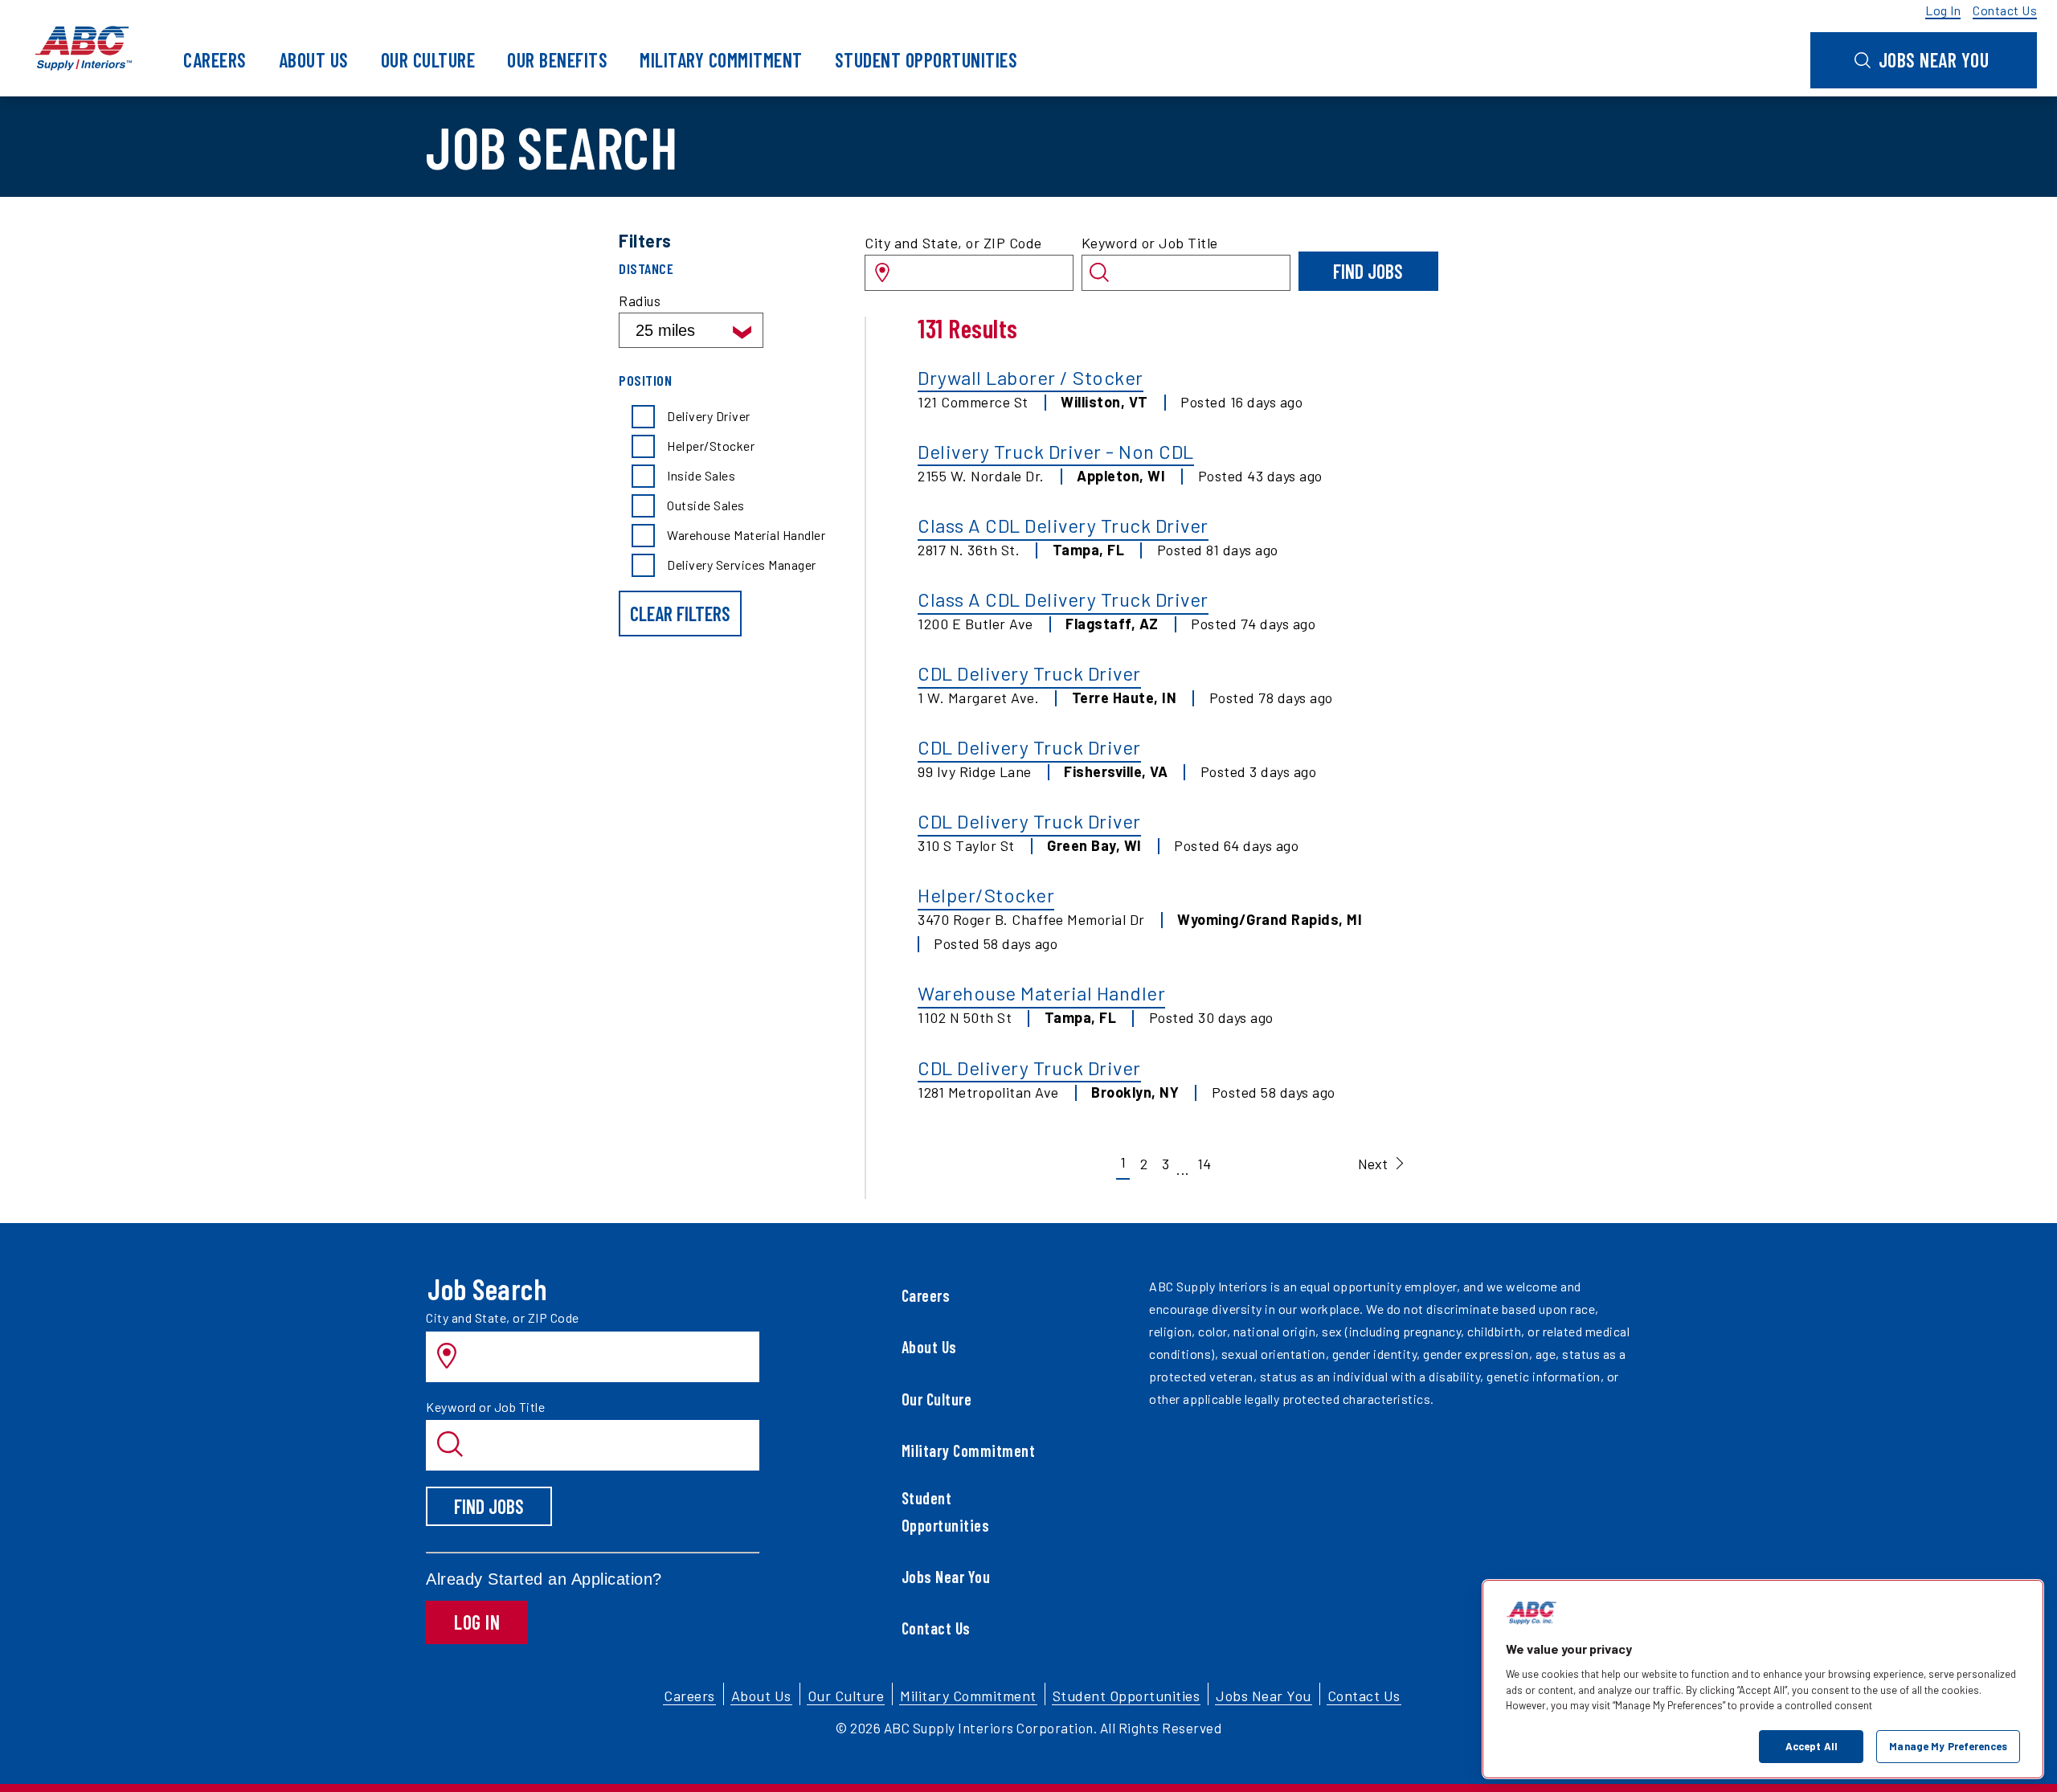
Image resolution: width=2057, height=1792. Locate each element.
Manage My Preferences (1948, 1745)
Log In (477, 1622)
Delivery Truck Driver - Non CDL (1056, 451)
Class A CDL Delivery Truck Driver (1063, 525)
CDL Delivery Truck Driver (1029, 673)
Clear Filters (680, 614)
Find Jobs (1368, 271)
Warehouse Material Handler (1041, 993)
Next (1373, 1164)
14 (1204, 1164)
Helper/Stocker (986, 895)
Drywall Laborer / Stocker (1031, 377)
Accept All (1812, 1745)
